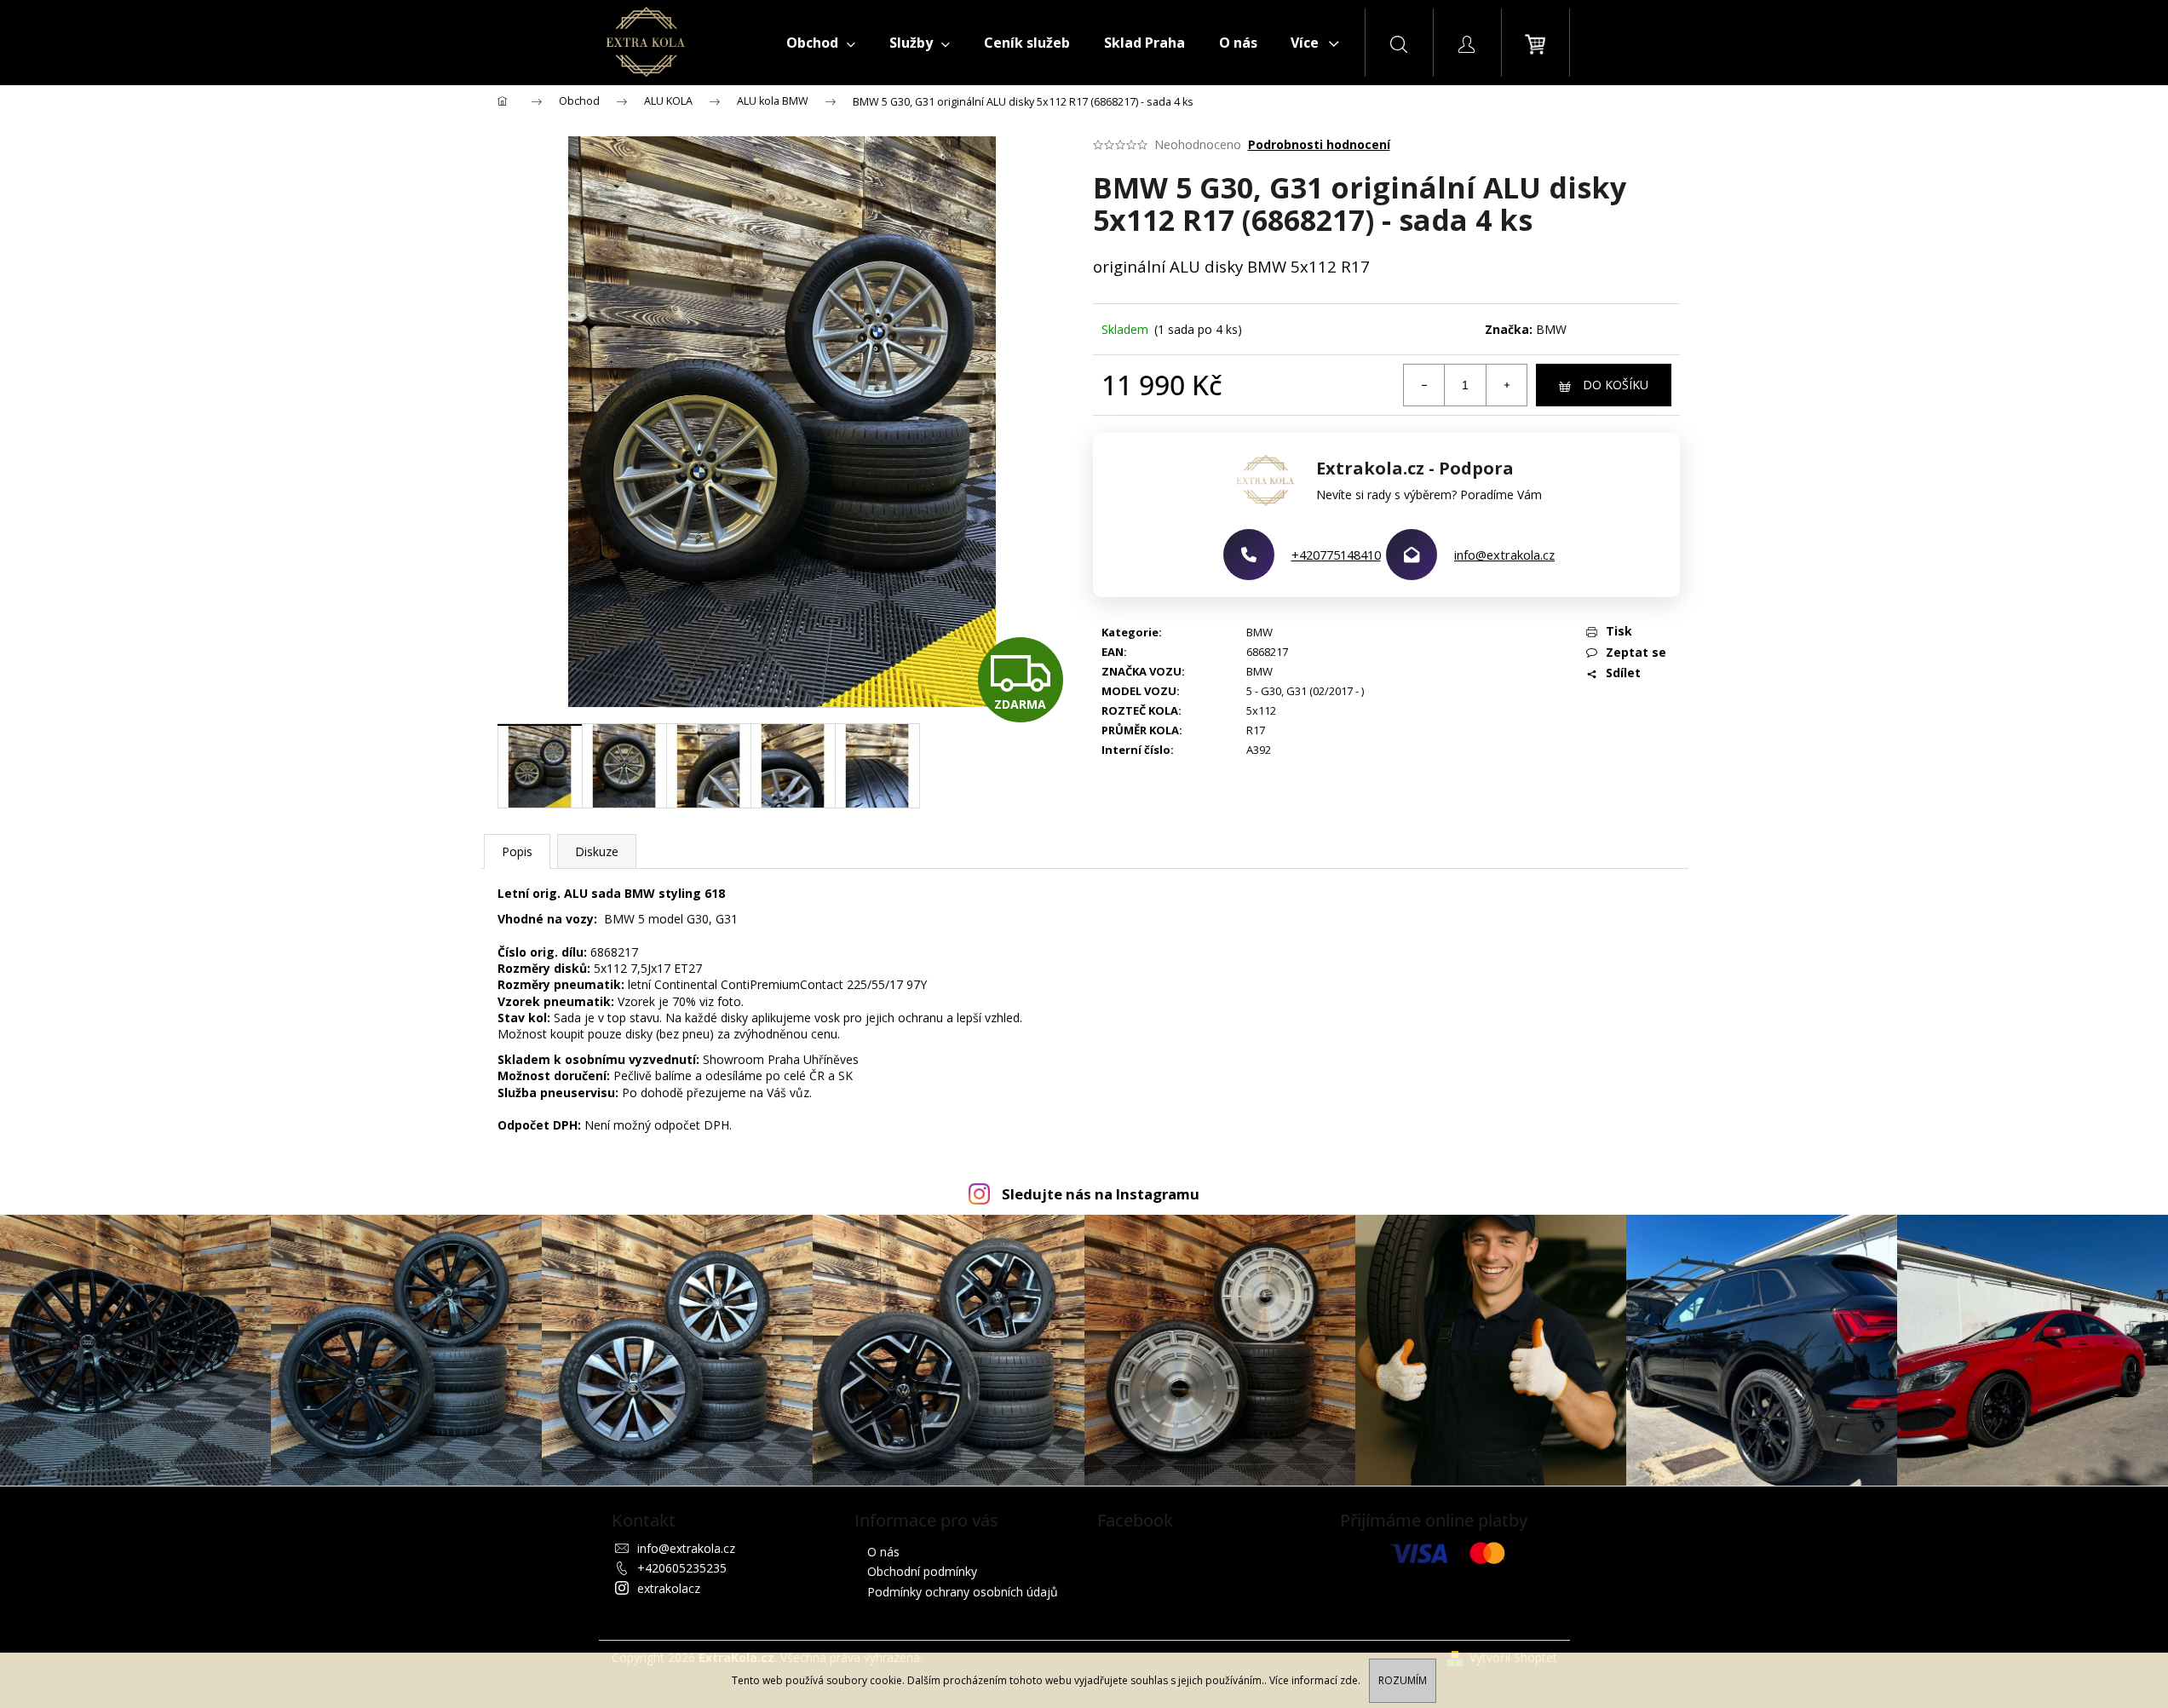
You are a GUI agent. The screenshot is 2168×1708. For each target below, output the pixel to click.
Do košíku (1616, 385)
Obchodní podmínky (922, 1571)
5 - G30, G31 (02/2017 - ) (1305, 691)
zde (1349, 1680)
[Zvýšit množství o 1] (1506, 385)
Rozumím (1403, 1680)
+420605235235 (682, 1568)
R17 (1256, 730)
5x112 (1261, 710)
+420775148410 (1336, 555)
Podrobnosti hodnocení (1319, 144)
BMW (1551, 329)
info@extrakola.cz (1504, 555)
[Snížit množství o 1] (1424, 385)
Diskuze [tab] (597, 851)
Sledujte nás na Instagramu (1101, 1194)
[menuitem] (821, 43)
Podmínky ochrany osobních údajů (963, 1592)
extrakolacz (669, 1588)
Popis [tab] (517, 851)
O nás (883, 1552)
